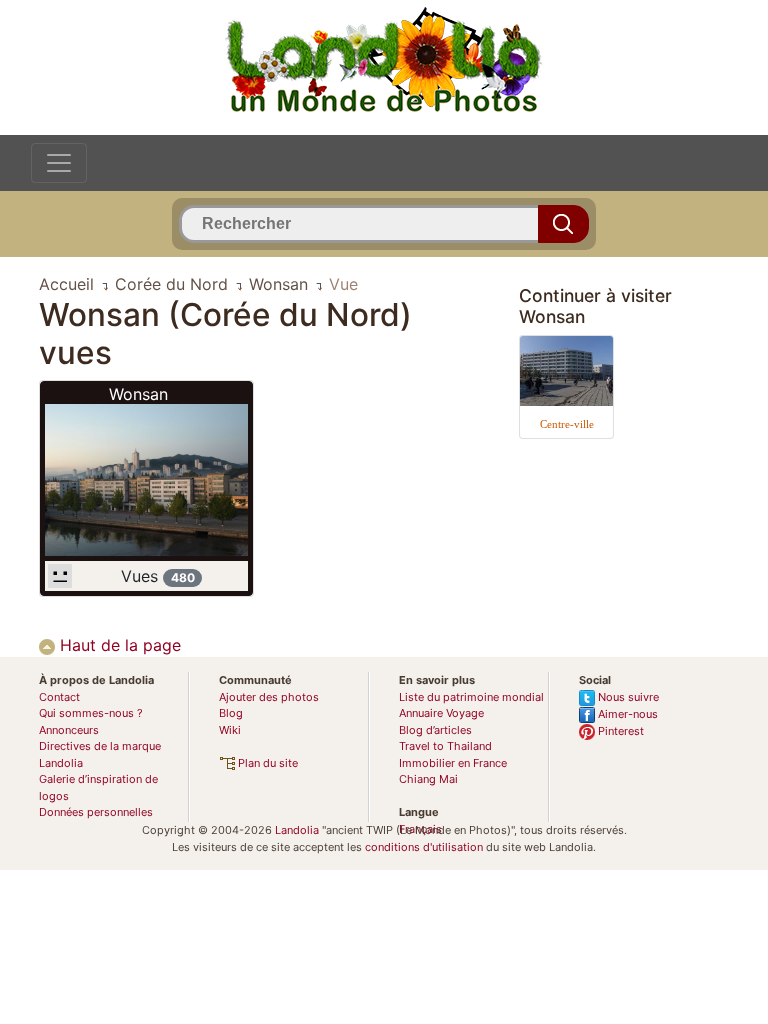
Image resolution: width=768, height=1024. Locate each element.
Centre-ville (567, 424)
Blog (231, 713)
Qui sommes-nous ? (91, 713)
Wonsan (138, 394)
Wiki (230, 730)
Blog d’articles (435, 730)
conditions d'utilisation (424, 847)
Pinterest (619, 731)
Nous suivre (627, 697)
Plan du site (266, 763)
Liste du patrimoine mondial (471, 697)
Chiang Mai (428, 779)
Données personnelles (96, 812)
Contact (59, 697)
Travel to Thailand (445, 746)
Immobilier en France (453, 763)
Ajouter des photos (269, 697)
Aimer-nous (626, 714)
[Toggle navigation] (59, 163)
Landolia (297, 830)
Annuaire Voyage (441, 713)
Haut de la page (118, 645)
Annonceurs (69, 730)
